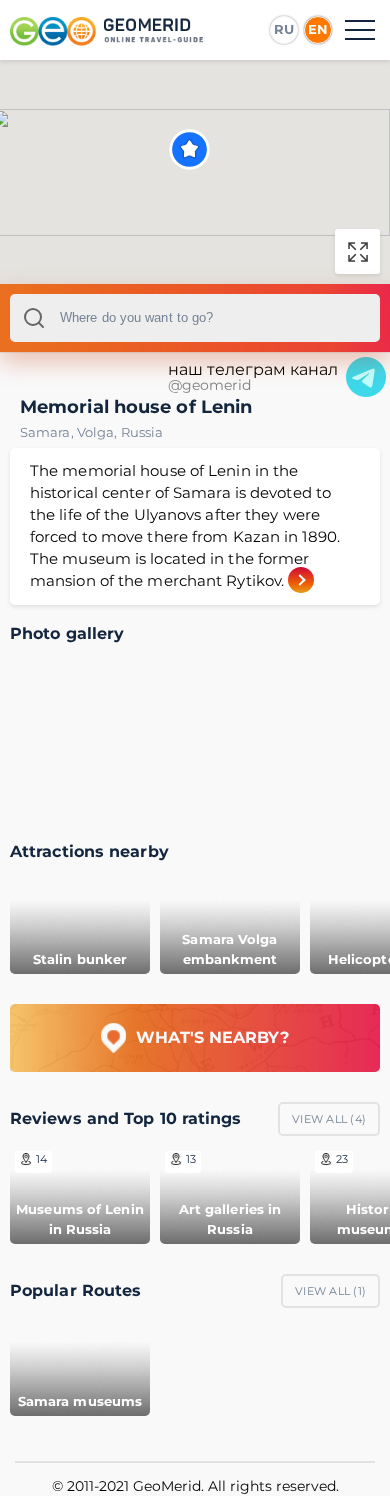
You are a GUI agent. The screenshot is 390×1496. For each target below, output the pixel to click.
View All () (329, 1119)
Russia (142, 432)
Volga (99, 432)
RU (284, 29)
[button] (189, 149)
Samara (48, 432)
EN (318, 29)
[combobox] (195, 318)
